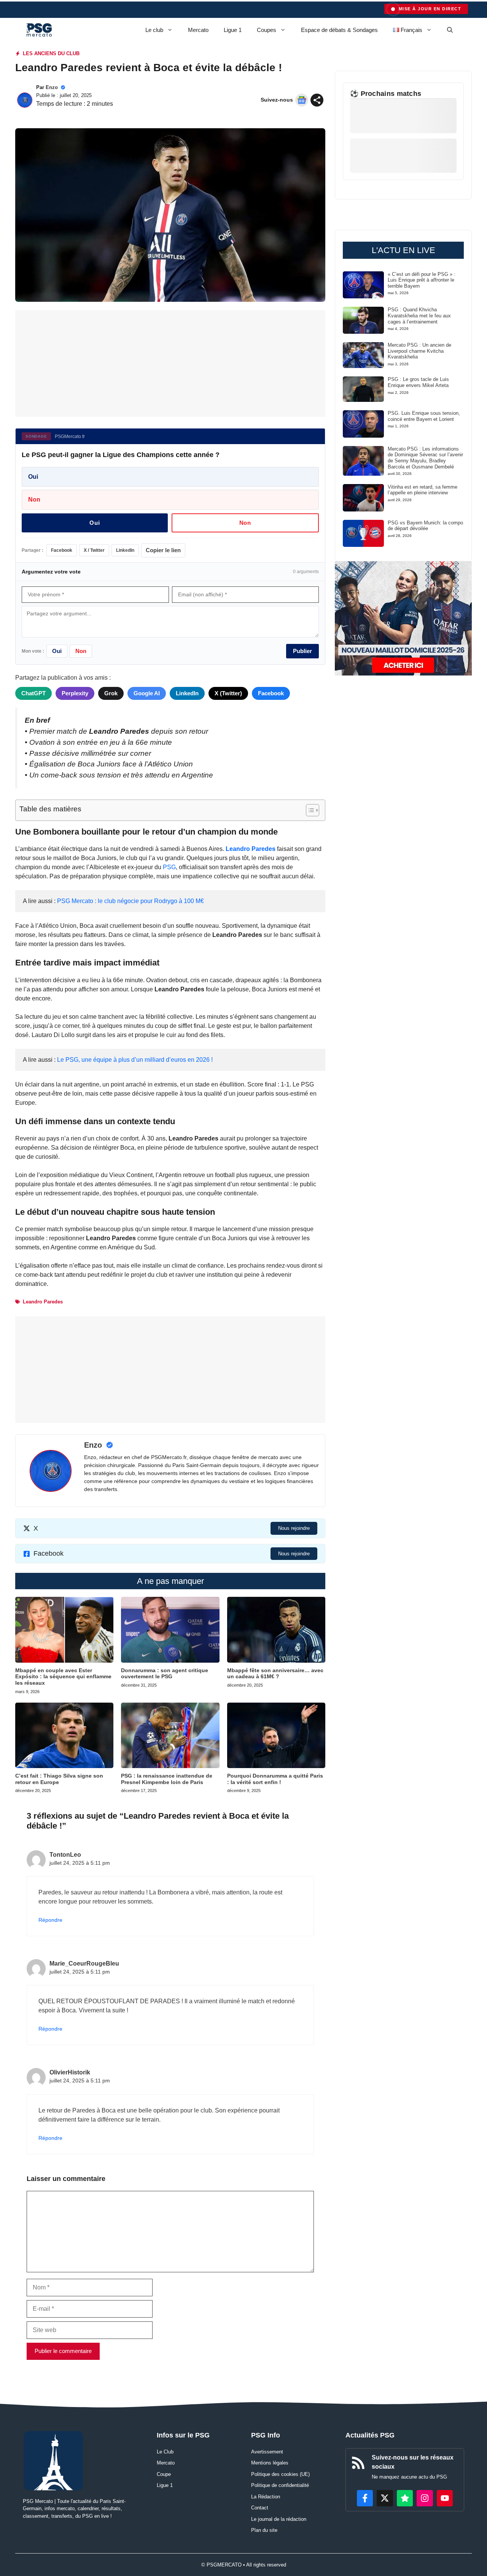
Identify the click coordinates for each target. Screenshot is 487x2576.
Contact (260, 2508)
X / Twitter (94, 550)
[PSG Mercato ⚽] (39, 30)
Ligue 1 (233, 30)
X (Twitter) (228, 693)
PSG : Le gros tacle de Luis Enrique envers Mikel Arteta (418, 382)
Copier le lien (163, 550)
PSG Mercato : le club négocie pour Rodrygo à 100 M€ (131, 901)
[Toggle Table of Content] (309, 810)
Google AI (147, 693)
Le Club (165, 2452)
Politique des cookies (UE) (280, 2474)
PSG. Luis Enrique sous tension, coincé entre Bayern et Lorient (424, 416)
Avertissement (267, 2452)
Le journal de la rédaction (279, 2519)
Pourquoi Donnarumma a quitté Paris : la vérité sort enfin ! (275, 1779)
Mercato (198, 30)
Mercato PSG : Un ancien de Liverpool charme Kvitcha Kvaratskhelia (419, 351)
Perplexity (75, 693)
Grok (111, 693)
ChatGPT (33, 693)
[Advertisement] (170, 363)
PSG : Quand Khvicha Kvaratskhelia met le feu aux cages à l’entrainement (419, 315)
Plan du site (264, 2530)
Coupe (164, 2474)
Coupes (267, 30)
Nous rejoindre (294, 1528)
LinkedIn (125, 550)
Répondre (50, 1920)
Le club (154, 30)
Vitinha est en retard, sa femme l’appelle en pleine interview (423, 490)
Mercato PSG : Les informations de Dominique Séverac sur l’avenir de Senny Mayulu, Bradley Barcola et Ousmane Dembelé (425, 458)
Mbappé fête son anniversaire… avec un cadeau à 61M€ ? (275, 1674)
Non (34, 499)
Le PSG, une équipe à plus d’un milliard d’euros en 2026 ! (135, 1060)
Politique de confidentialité (280, 2485)
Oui (33, 477)
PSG (169, 867)
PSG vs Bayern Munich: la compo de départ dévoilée (425, 526)
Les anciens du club (51, 53)
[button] (450, 30)
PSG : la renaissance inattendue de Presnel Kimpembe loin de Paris (167, 1779)
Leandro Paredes (251, 849)
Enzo (52, 87)
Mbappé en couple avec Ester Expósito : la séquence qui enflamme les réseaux (63, 1677)
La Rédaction (266, 2497)
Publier (302, 651)
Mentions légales (270, 2463)
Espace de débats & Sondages (339, 30)
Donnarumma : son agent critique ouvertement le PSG (165, 1674)
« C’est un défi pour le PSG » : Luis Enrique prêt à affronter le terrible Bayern (422, 280)
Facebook (62, 550)
